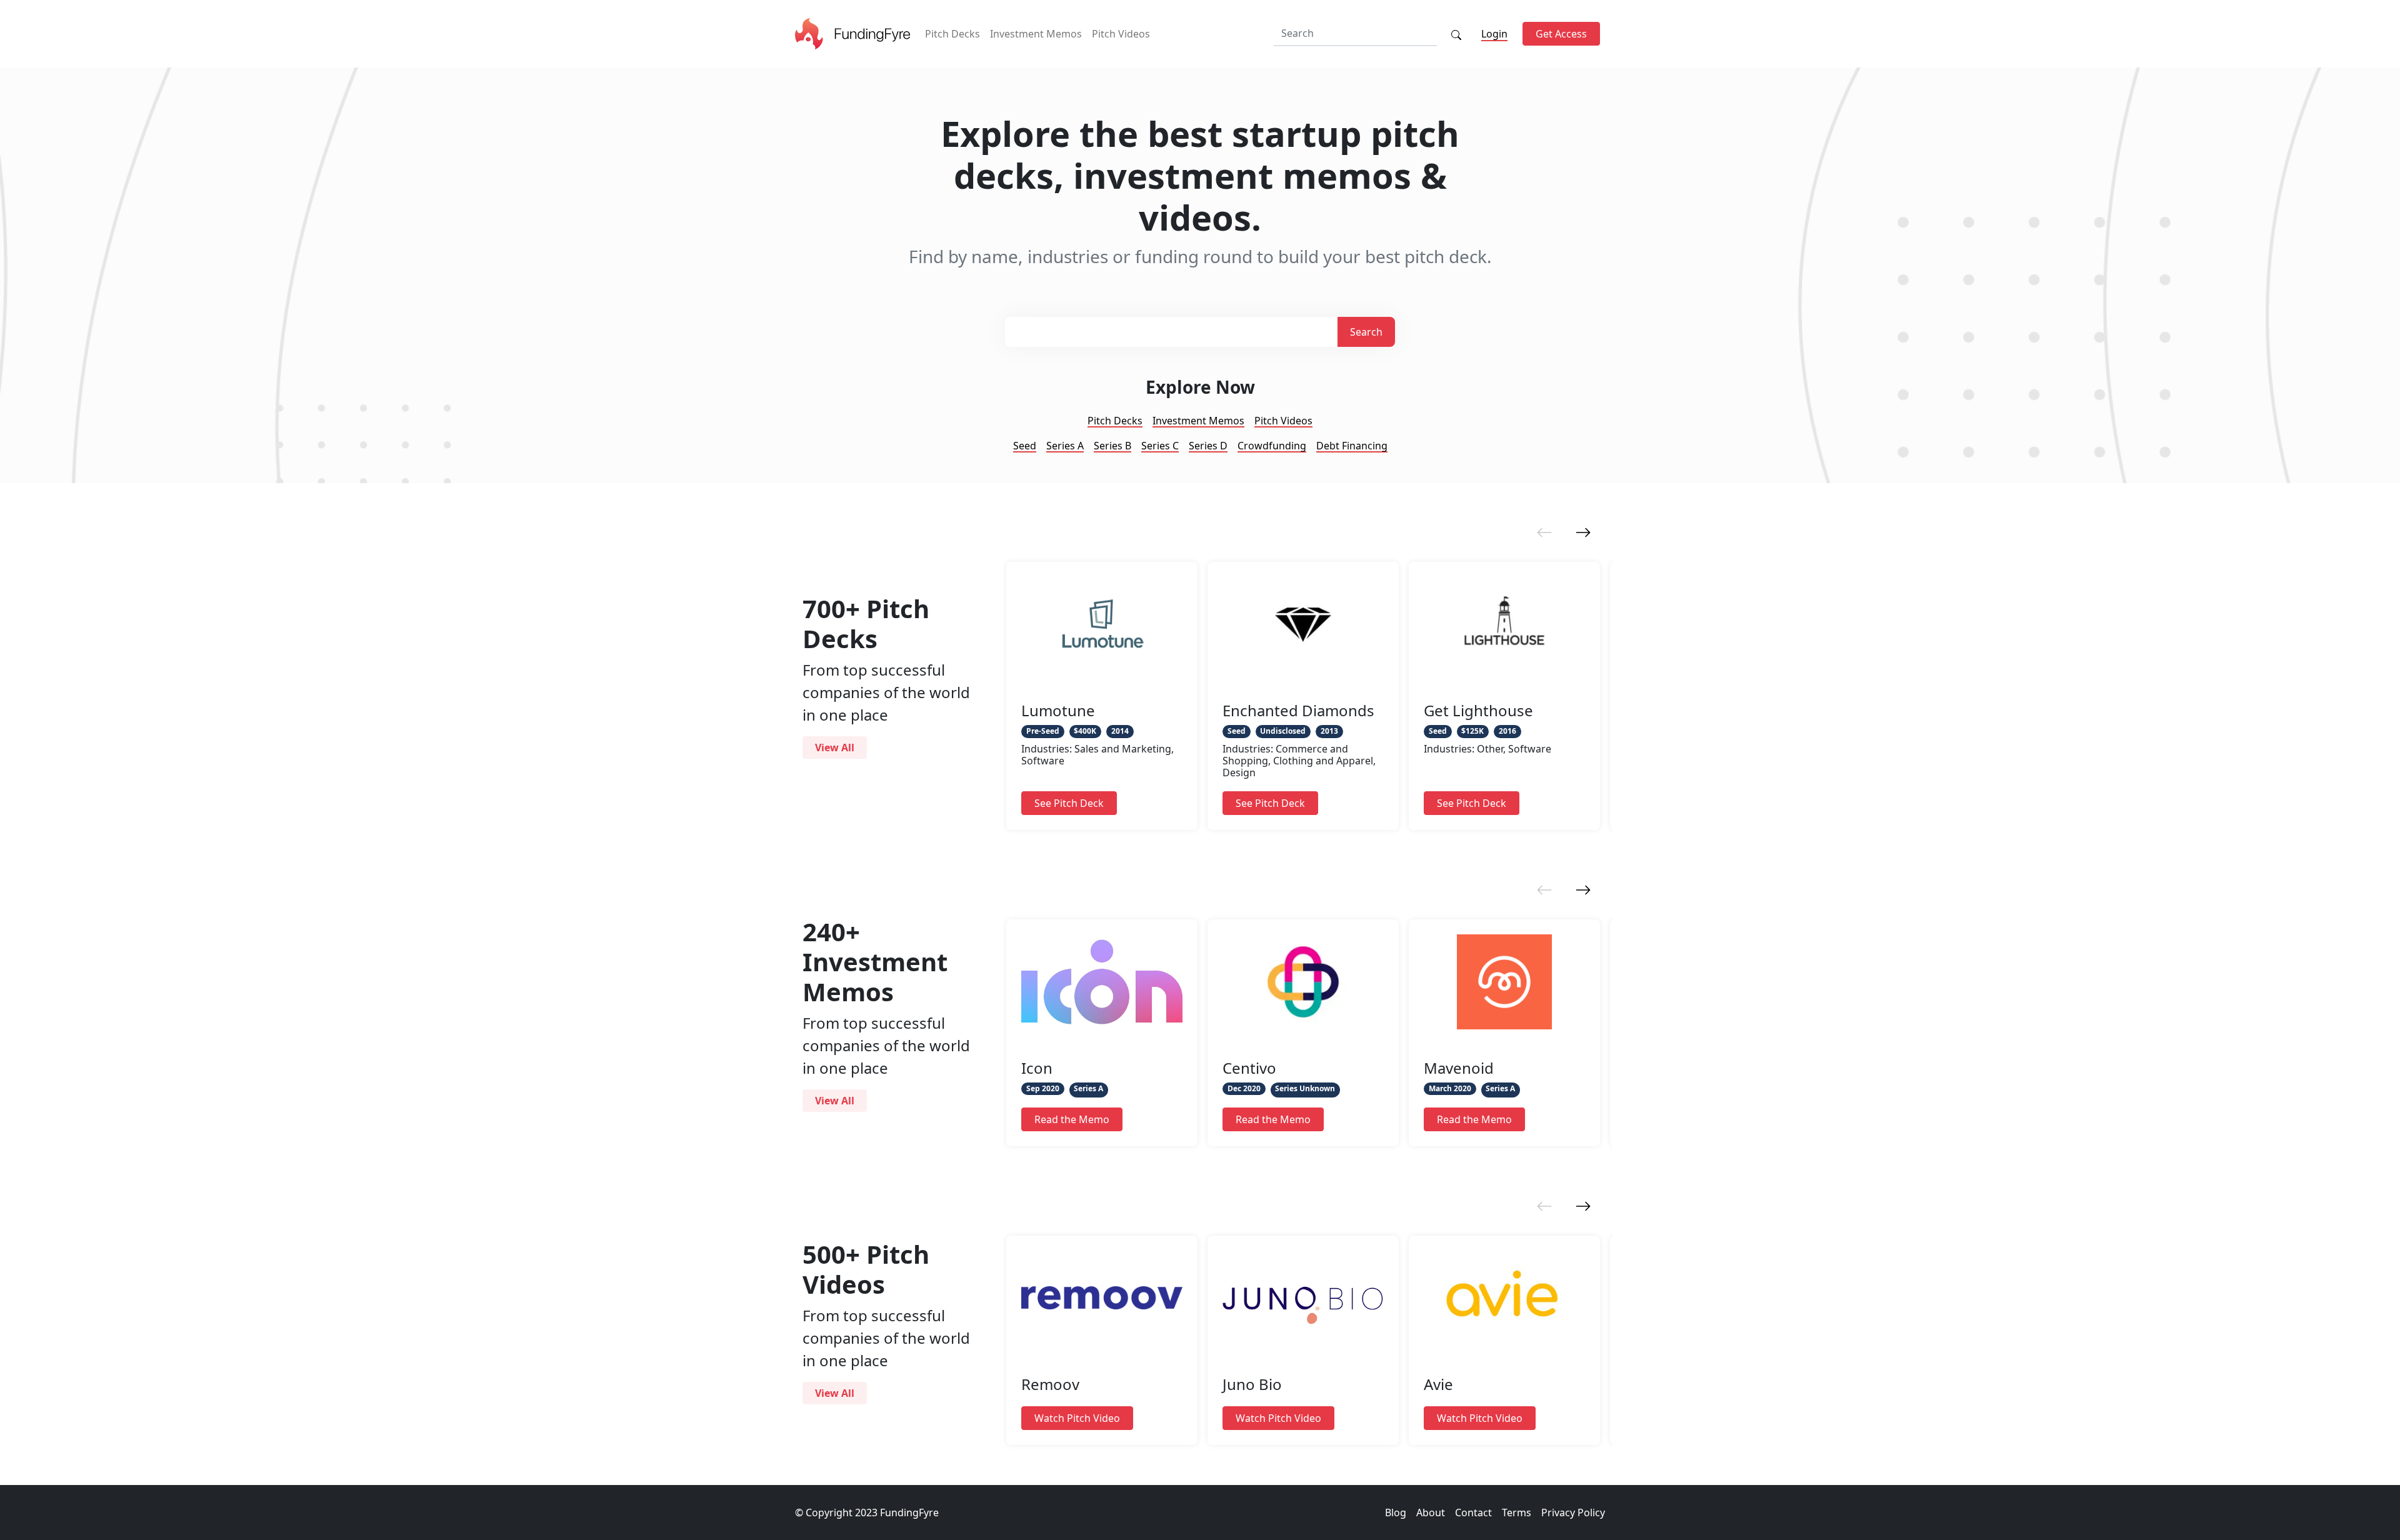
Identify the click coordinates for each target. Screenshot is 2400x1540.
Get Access (1561, 34)
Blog (1396, 1512)
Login (1494, 34)
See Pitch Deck (1069, 803)
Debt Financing (1352, 446)
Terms (1517, 1512)
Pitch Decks (952, 34)
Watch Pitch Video (1077, 1418)
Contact (1473, 1512)
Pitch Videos (1121, 34)
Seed (1025, 446)
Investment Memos (1036, 34)
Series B (1112, 446)
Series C (1160, 446)
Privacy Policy (1573, 1512)
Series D (1208, 446)
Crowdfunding (1272, 446)
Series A (1065, 446)
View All (835, 747)
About (1431, 1512)
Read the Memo (1072, 1119)
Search (1366, 332)
